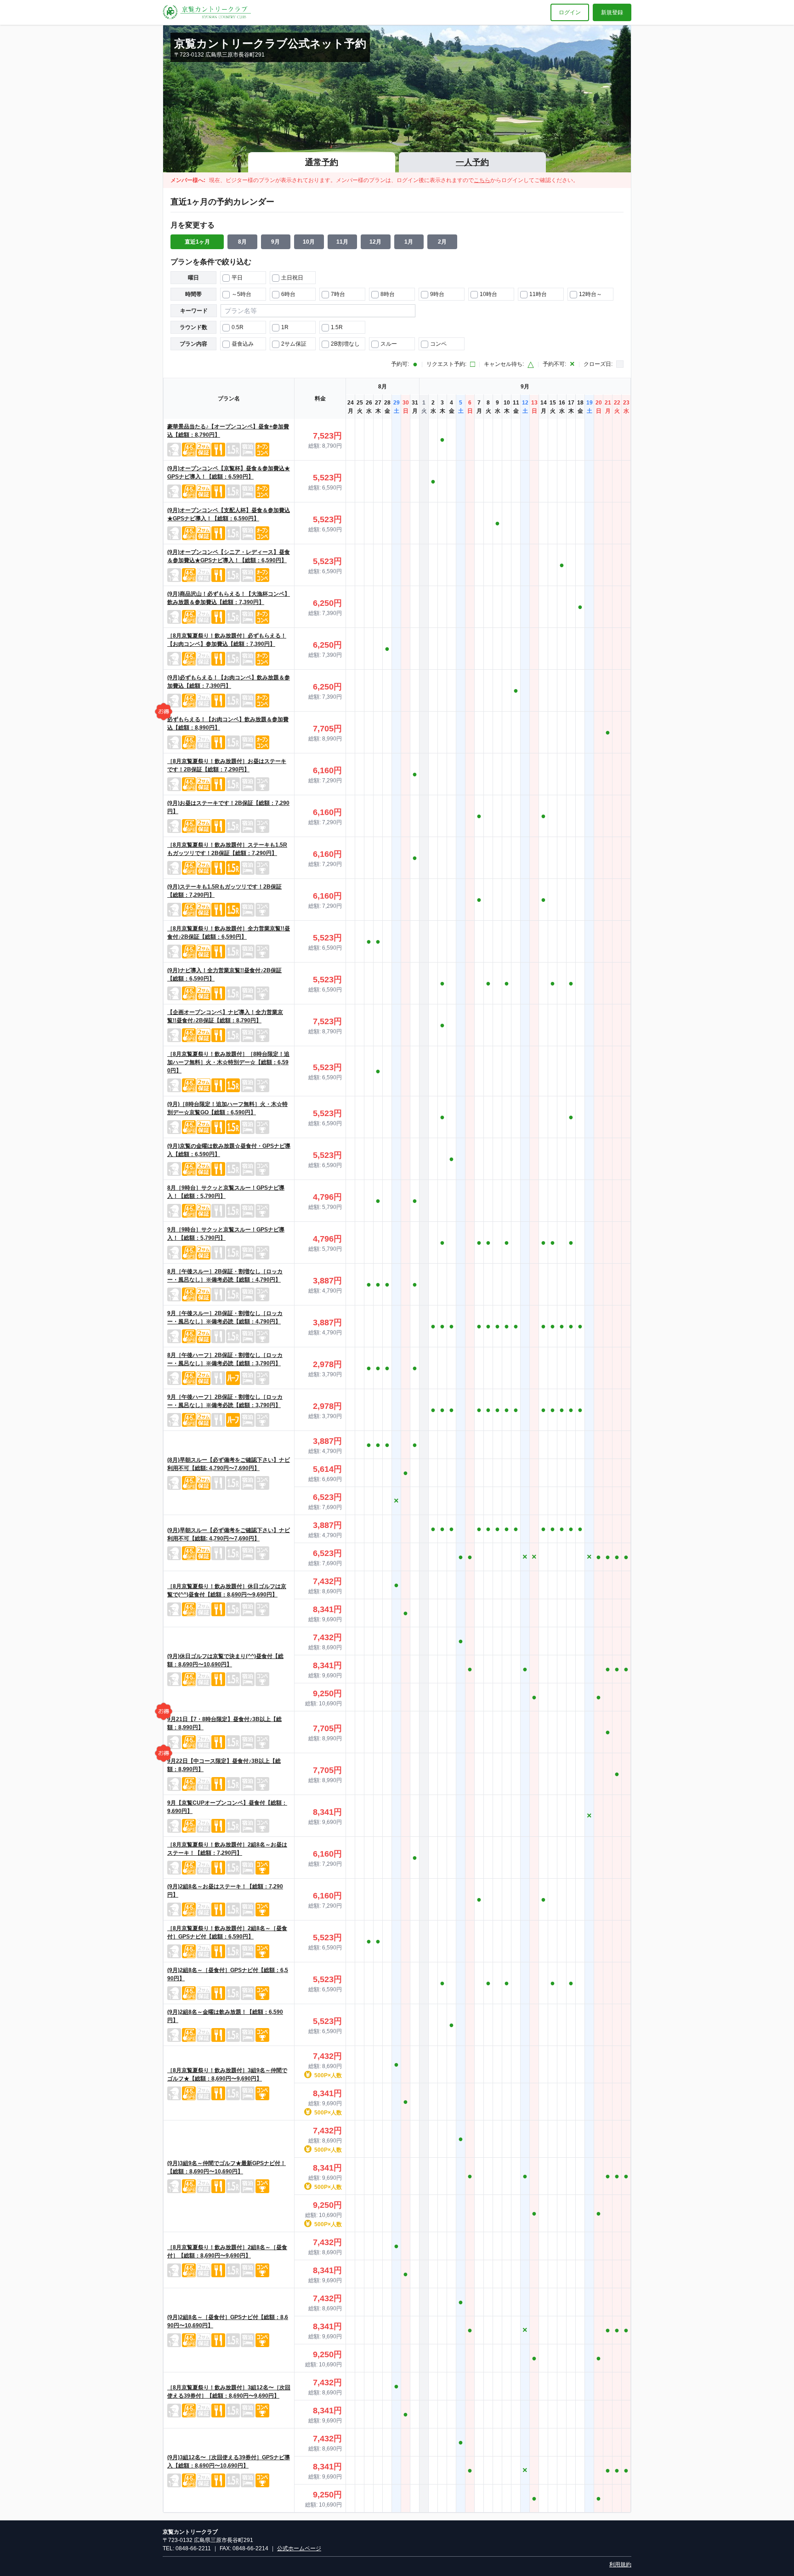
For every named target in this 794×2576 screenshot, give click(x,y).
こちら (482, 180)
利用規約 (620, 2565)
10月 (309, 242)
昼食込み (243, 344)
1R (285, 327)
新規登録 (612, 12)
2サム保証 (294, 344)
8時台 (388, 294)
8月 (242, 242)
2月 (442, 242)
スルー (389, 344)
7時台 (338, 294)
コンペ (438, 344)
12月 (375, 242)
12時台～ (590, 294)
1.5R (337, 327)
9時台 (437, 294)
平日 (237, 278)
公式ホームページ (299, 2548)
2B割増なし (345, 344)
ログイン (570, 12)
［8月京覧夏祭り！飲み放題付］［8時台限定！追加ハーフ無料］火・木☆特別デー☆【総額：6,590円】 (228, 1062)
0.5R (238, 327)
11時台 (538, 294)
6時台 (288, 294)
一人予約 (472, 162)
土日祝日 (292, 278)
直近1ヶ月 (197, 242)
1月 (409, 242)
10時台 (488, 294)
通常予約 (322, 162)
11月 (342, 242)
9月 (275, 242)
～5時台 (241, 294)
